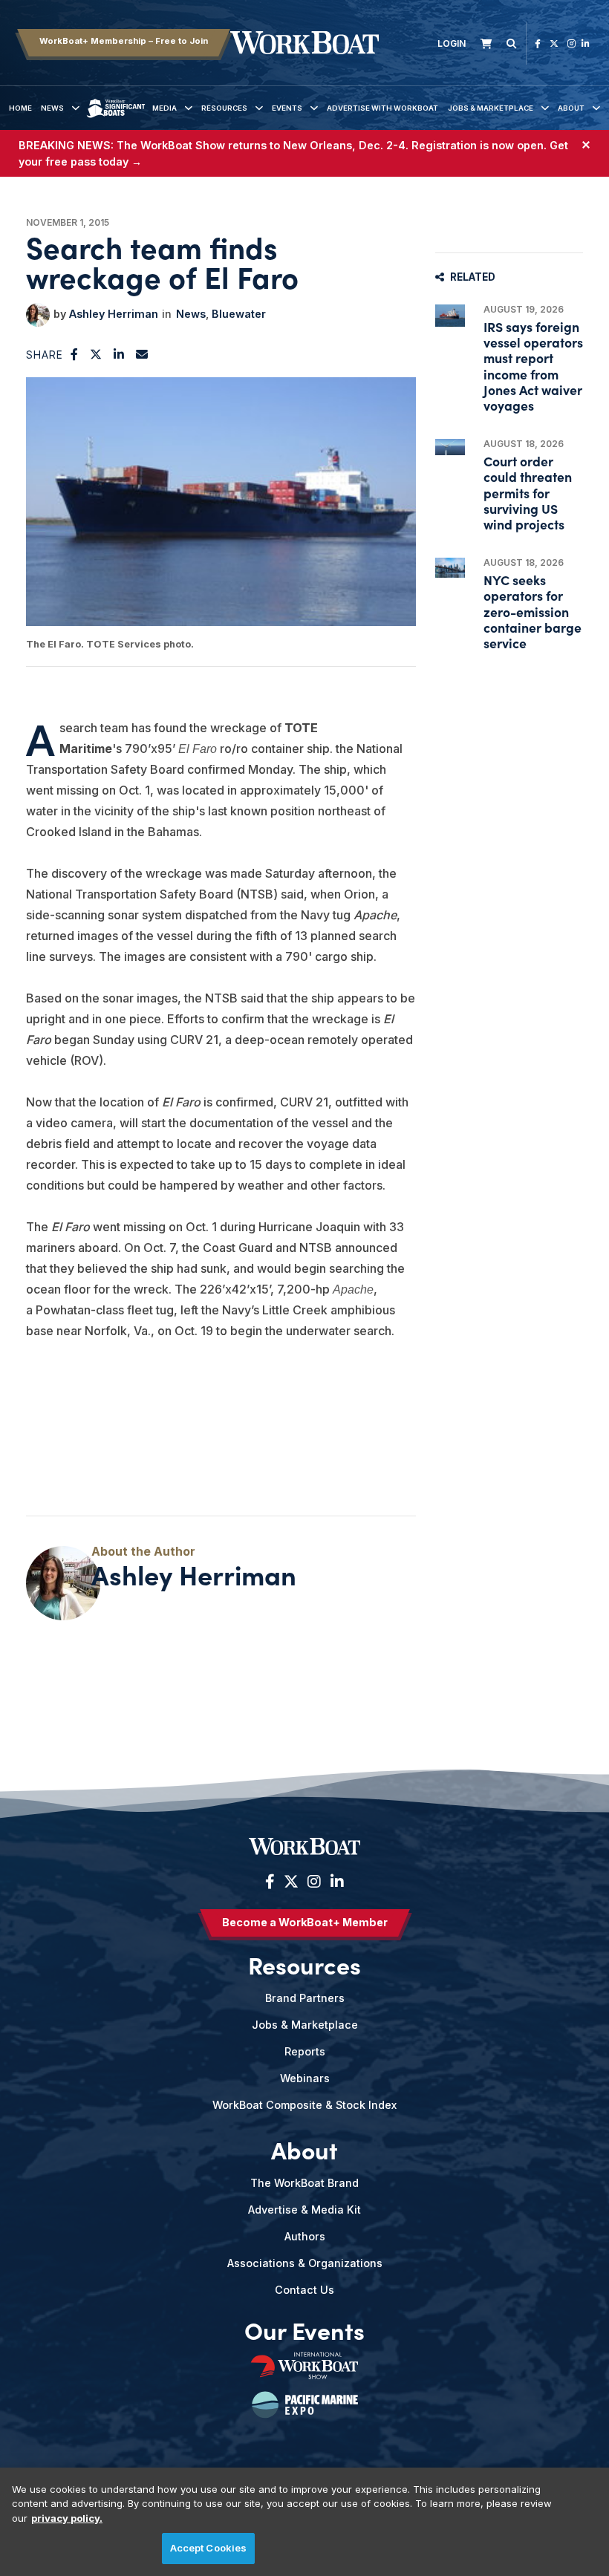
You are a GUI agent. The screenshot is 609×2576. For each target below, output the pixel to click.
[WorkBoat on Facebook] (538, 43)
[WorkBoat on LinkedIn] (586, 43)
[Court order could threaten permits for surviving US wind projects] (450, 447)
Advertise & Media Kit (304, 2210)
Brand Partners (305, 1998)
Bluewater (239, 314)
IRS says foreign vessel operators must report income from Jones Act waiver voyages (533, 366)
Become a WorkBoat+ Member (305, 1922)
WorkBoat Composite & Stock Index (304, 2105)
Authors (305, 2236)
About (571, 108)
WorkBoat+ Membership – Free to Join (124, 41)
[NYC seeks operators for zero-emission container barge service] (450, 568)
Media (165, 108)
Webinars (305, 2078)
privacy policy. (67, 2518)
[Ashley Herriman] (38, 315)
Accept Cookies (209, 2548)
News (52, 108)
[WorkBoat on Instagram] (571, 43)
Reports (305, 2051)
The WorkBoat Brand (304, 2183)
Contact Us (304, 2290)
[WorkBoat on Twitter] (554, 43)
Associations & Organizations (305, 2263)
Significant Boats (116, 119)
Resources (224, 108)
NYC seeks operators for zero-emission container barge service (533, 611)
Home (20, 108)
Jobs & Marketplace (491, 108)
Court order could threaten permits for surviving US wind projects (528, 492)
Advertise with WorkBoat (382, 108)
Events (287, 108)
